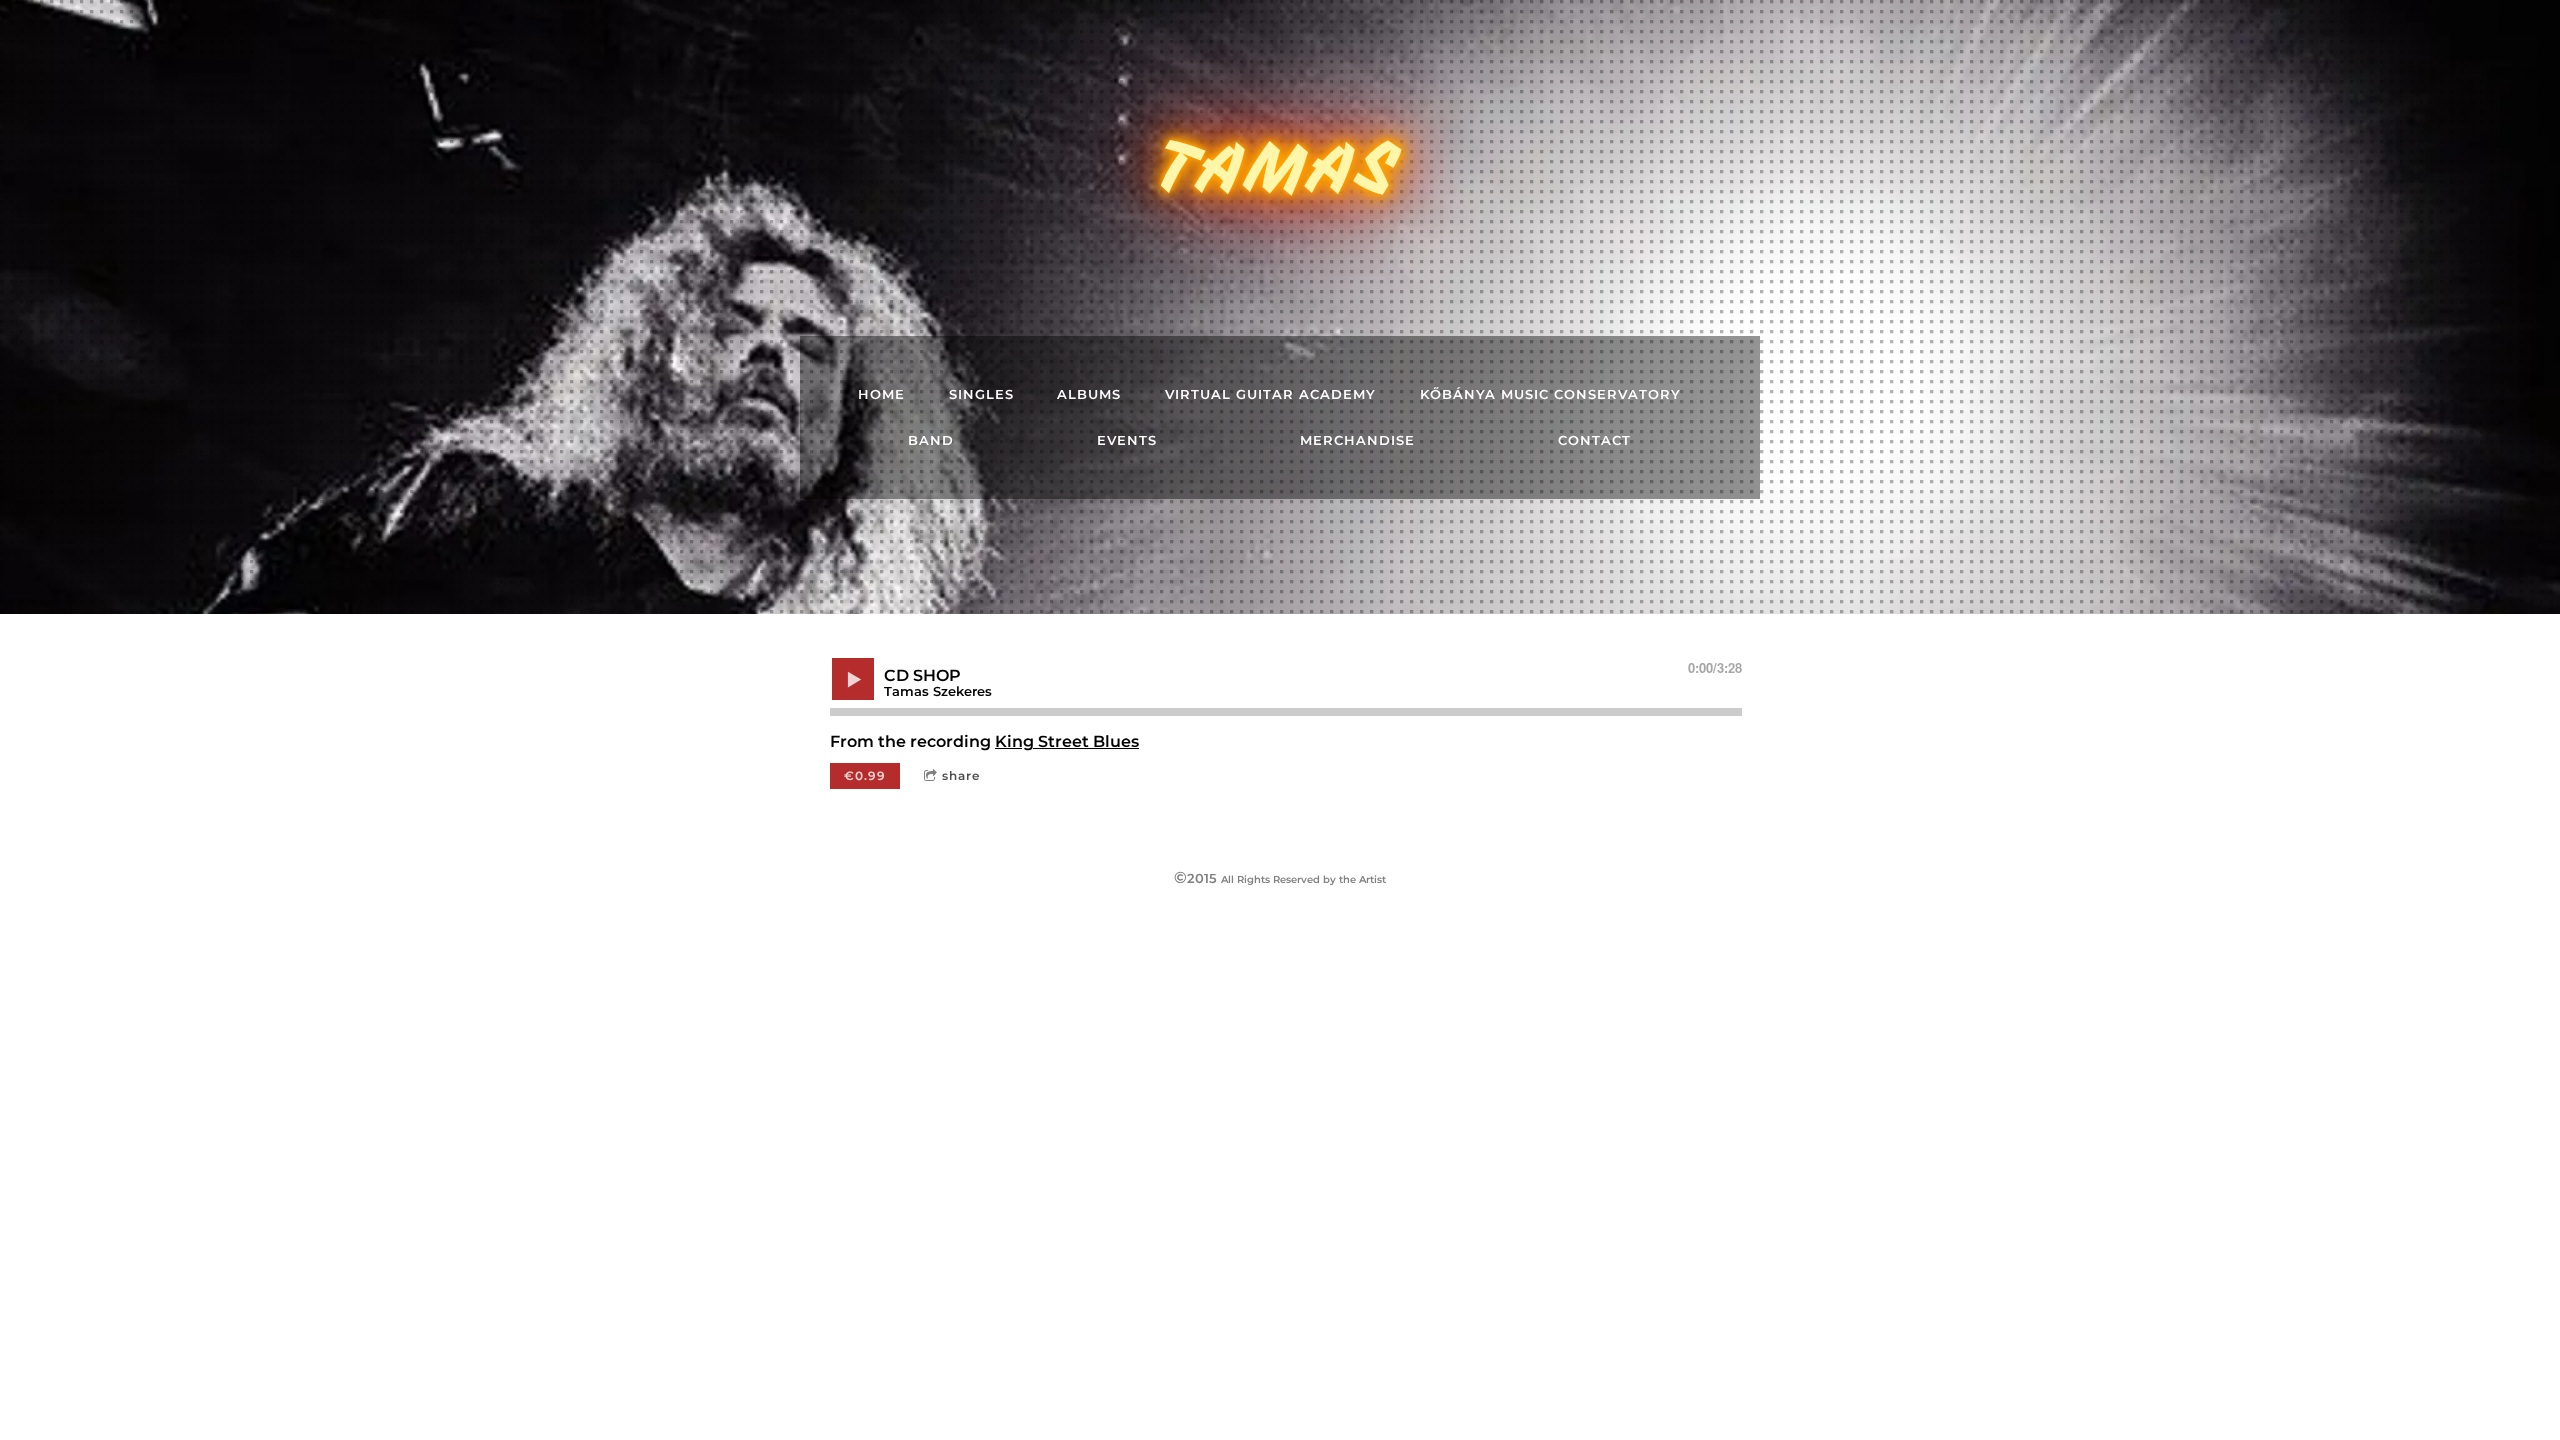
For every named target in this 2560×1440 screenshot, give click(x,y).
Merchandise (1357, 440)
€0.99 (865, 775)
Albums (1089, 394)
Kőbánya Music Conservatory (1550, 394)
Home (881, 394)
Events (1127, 440)
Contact (1594, 440)
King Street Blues (1067, 741)
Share (961, 775)
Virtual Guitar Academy (1270, 394)
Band (931, 440)
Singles (981, 394)
